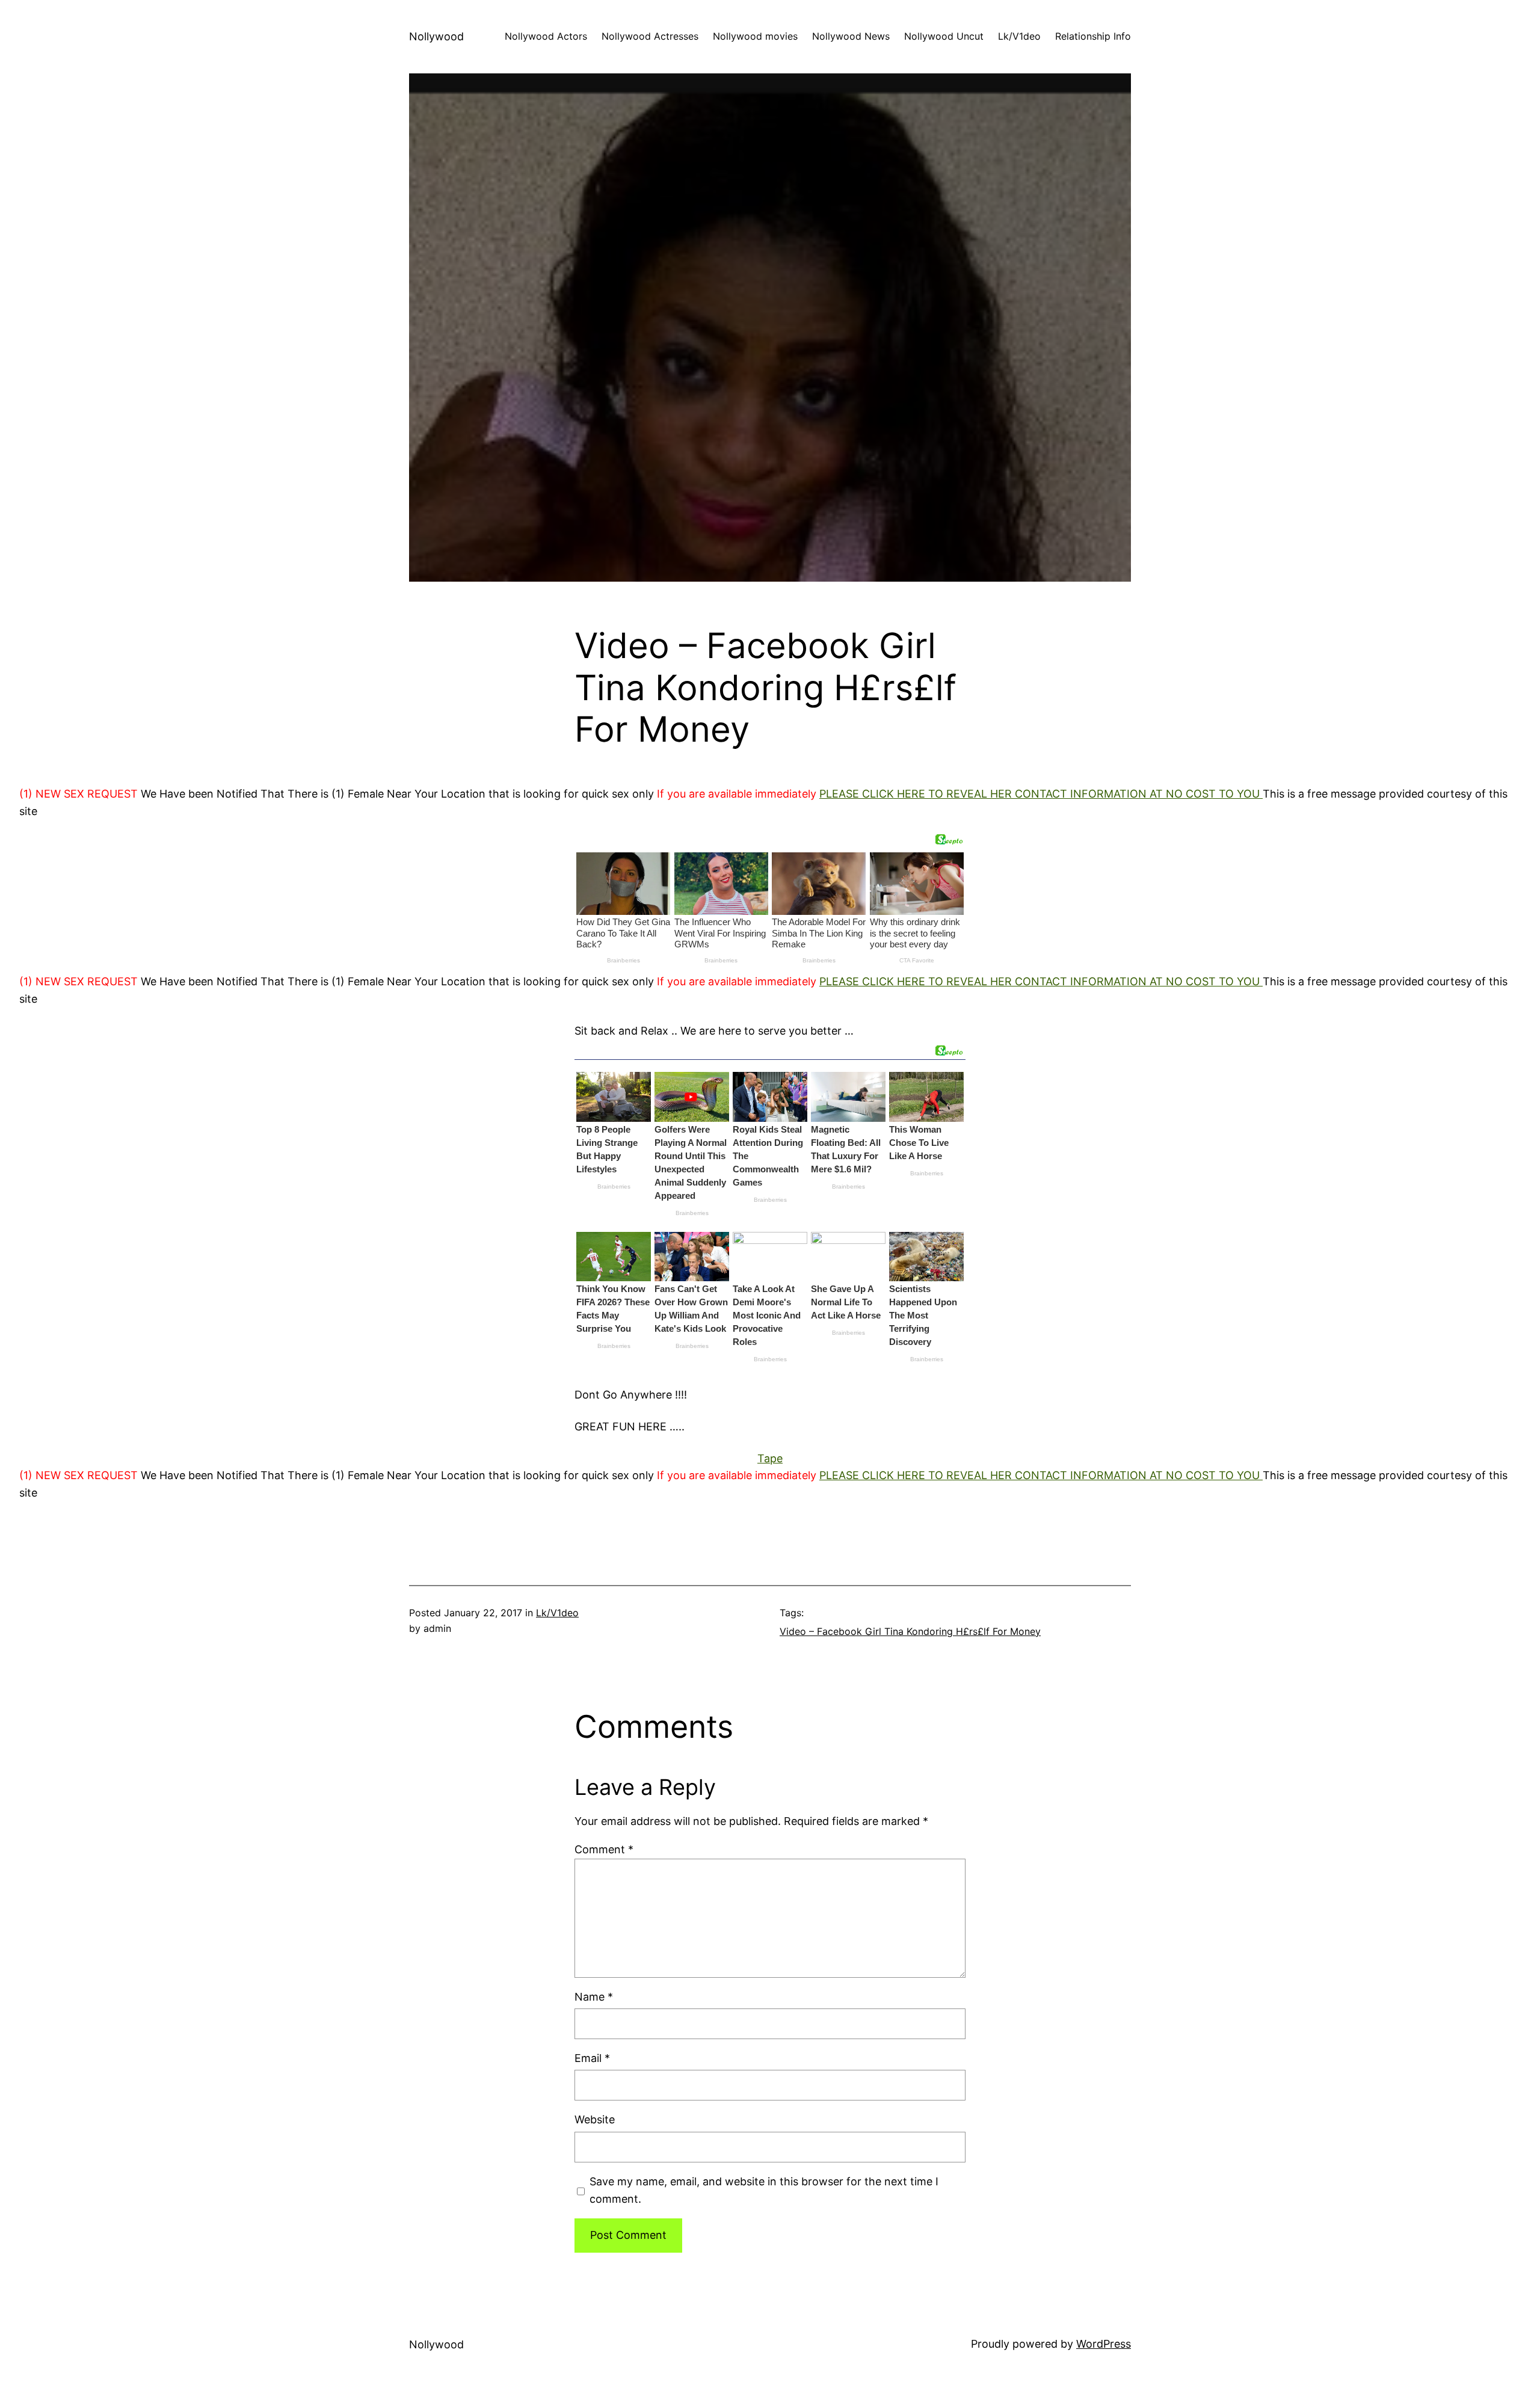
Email (592, 2058)
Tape (770, 1458)
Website (595, 2119)
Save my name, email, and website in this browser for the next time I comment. (764, 2190)
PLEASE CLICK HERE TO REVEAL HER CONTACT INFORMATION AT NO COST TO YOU (1041, 794)
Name (594, 1997)
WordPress (1104, 2344)
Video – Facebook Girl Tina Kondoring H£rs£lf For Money (910, 1631)
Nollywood (436, 36)
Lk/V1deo (557, 1613)
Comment (604, 1849)
